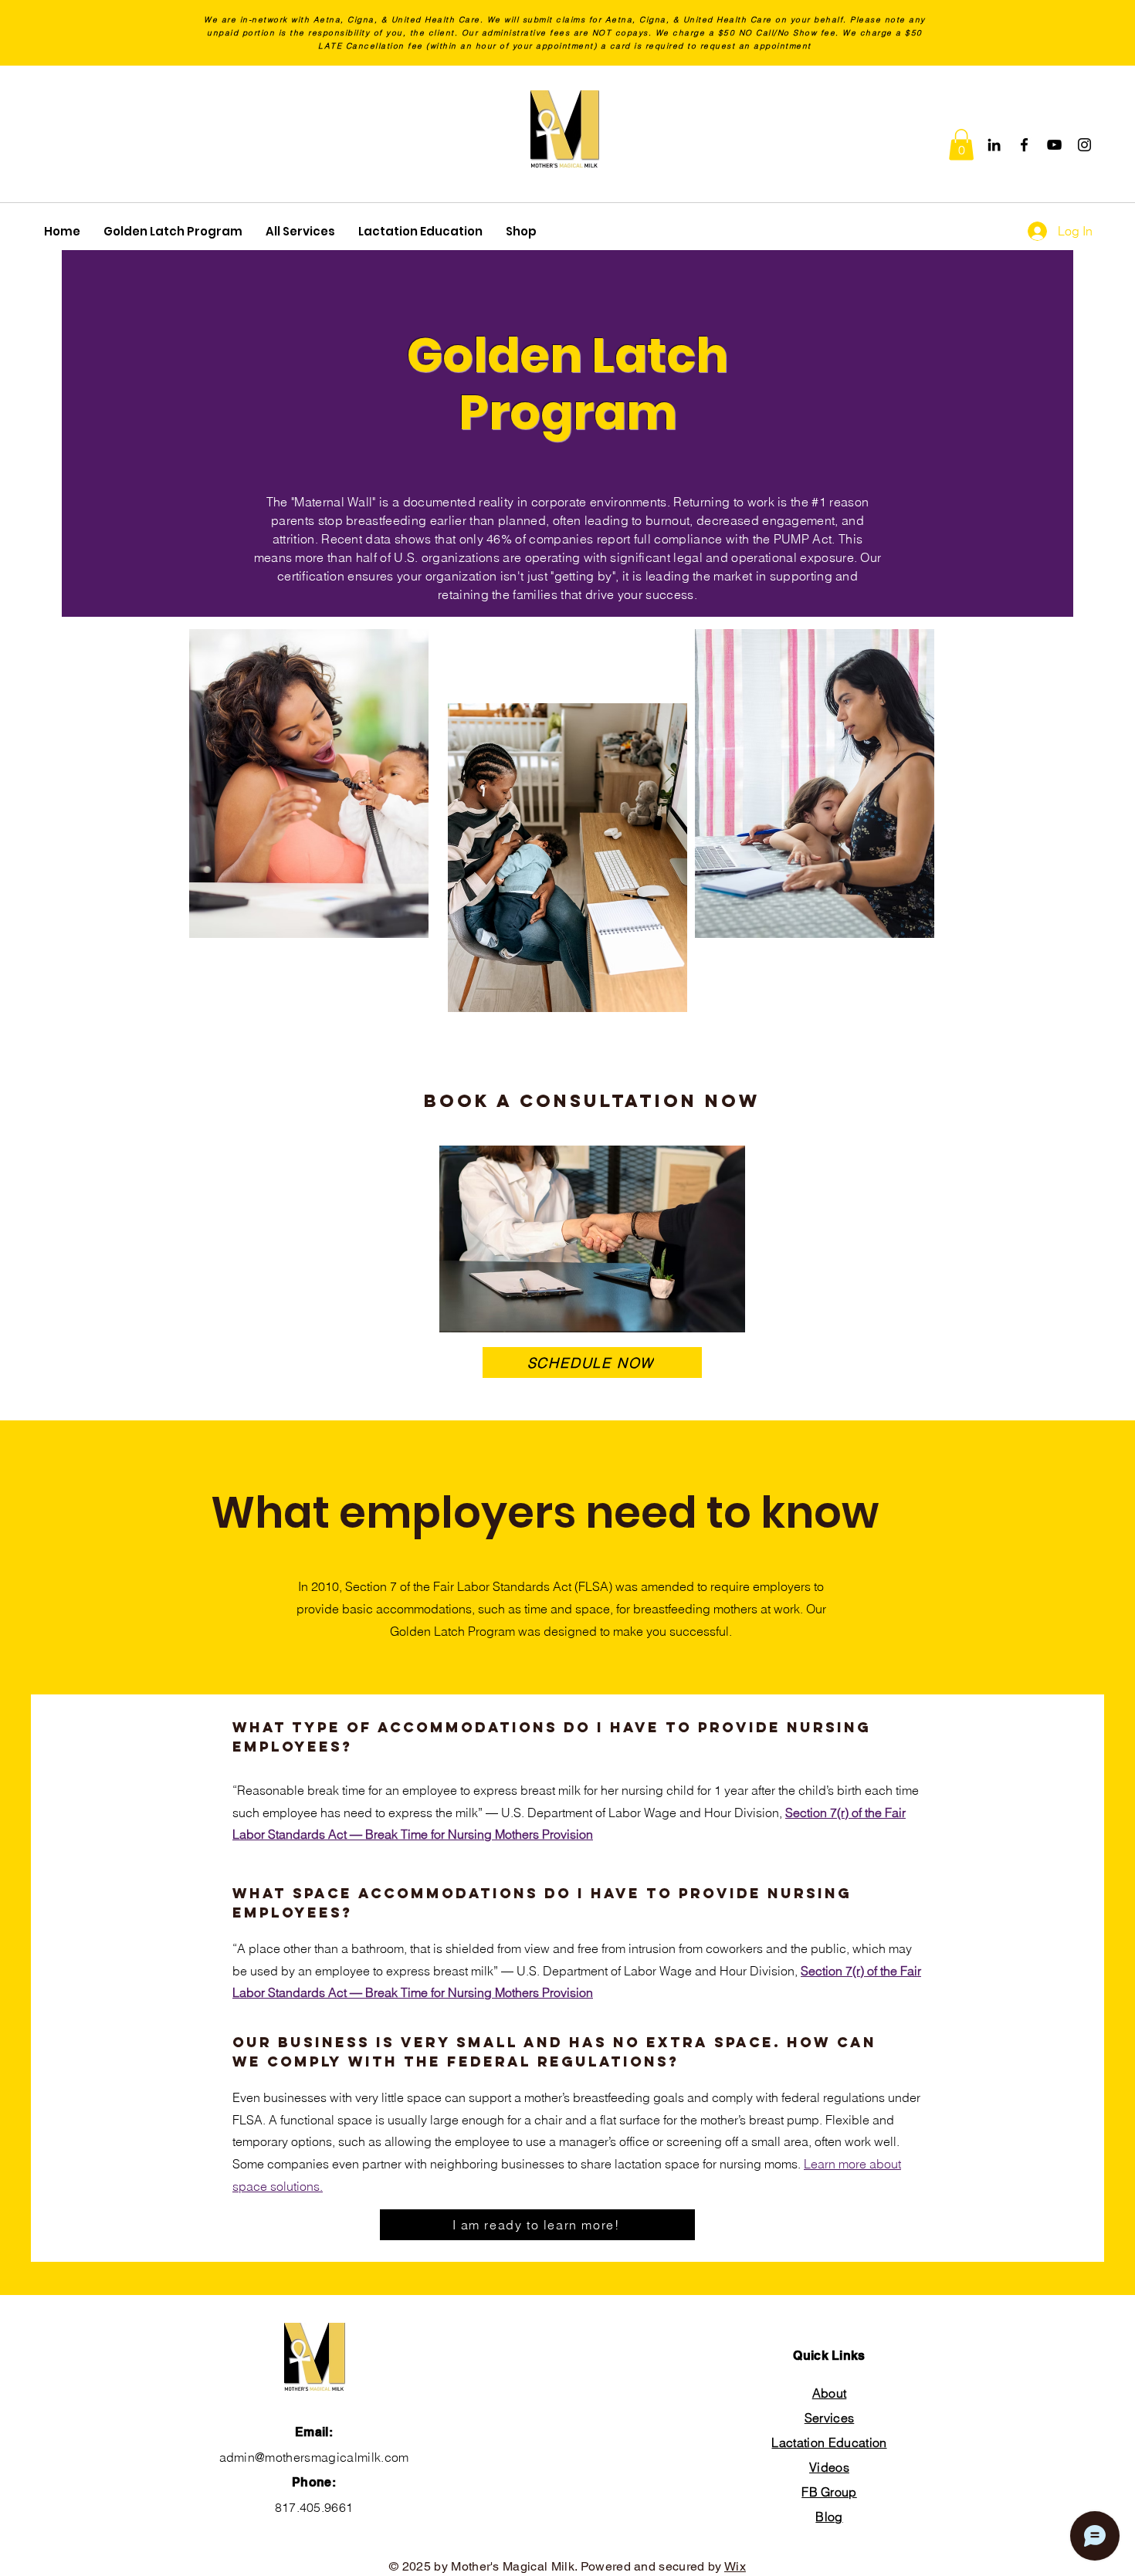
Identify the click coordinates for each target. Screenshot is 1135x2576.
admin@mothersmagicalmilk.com (314, 2457)
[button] (961, 145)
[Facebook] (1024, 145)
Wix (735, 2566)
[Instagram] (1084, 145)
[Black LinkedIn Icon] (994, 145)
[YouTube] (1054, 145)
